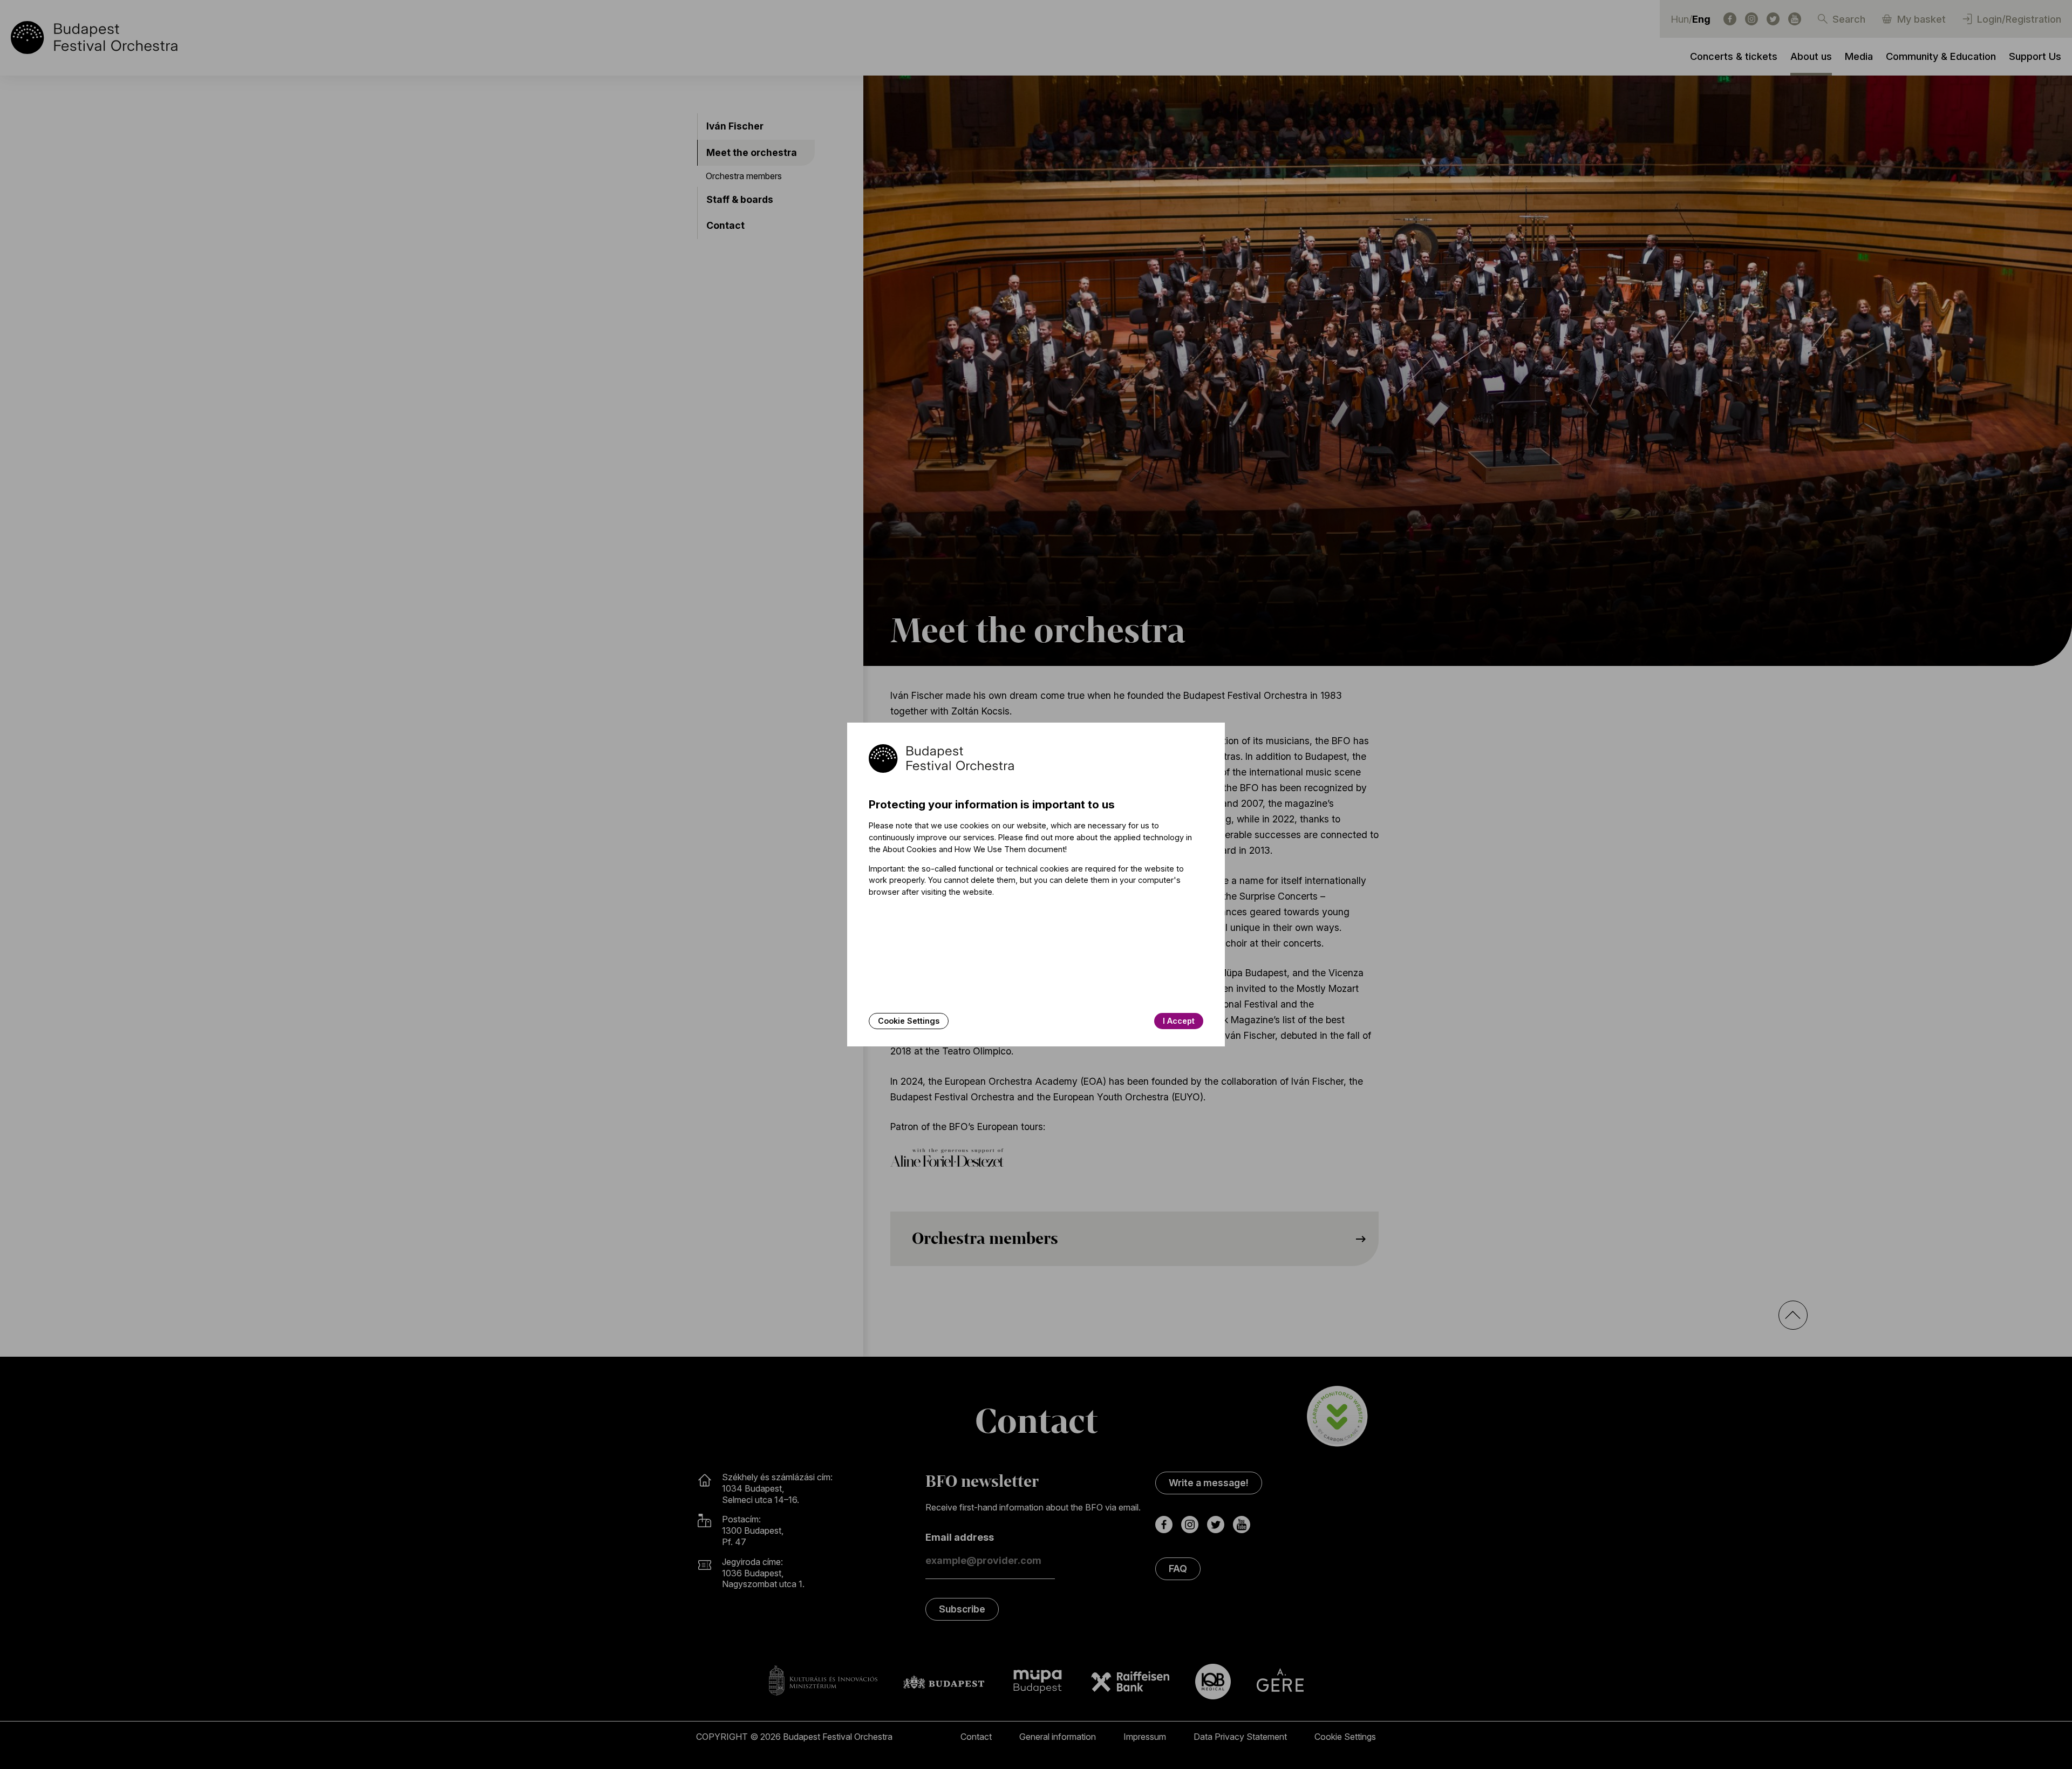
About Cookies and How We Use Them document (974, 849)
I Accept (1179, 1021)
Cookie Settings (909, 1021)
